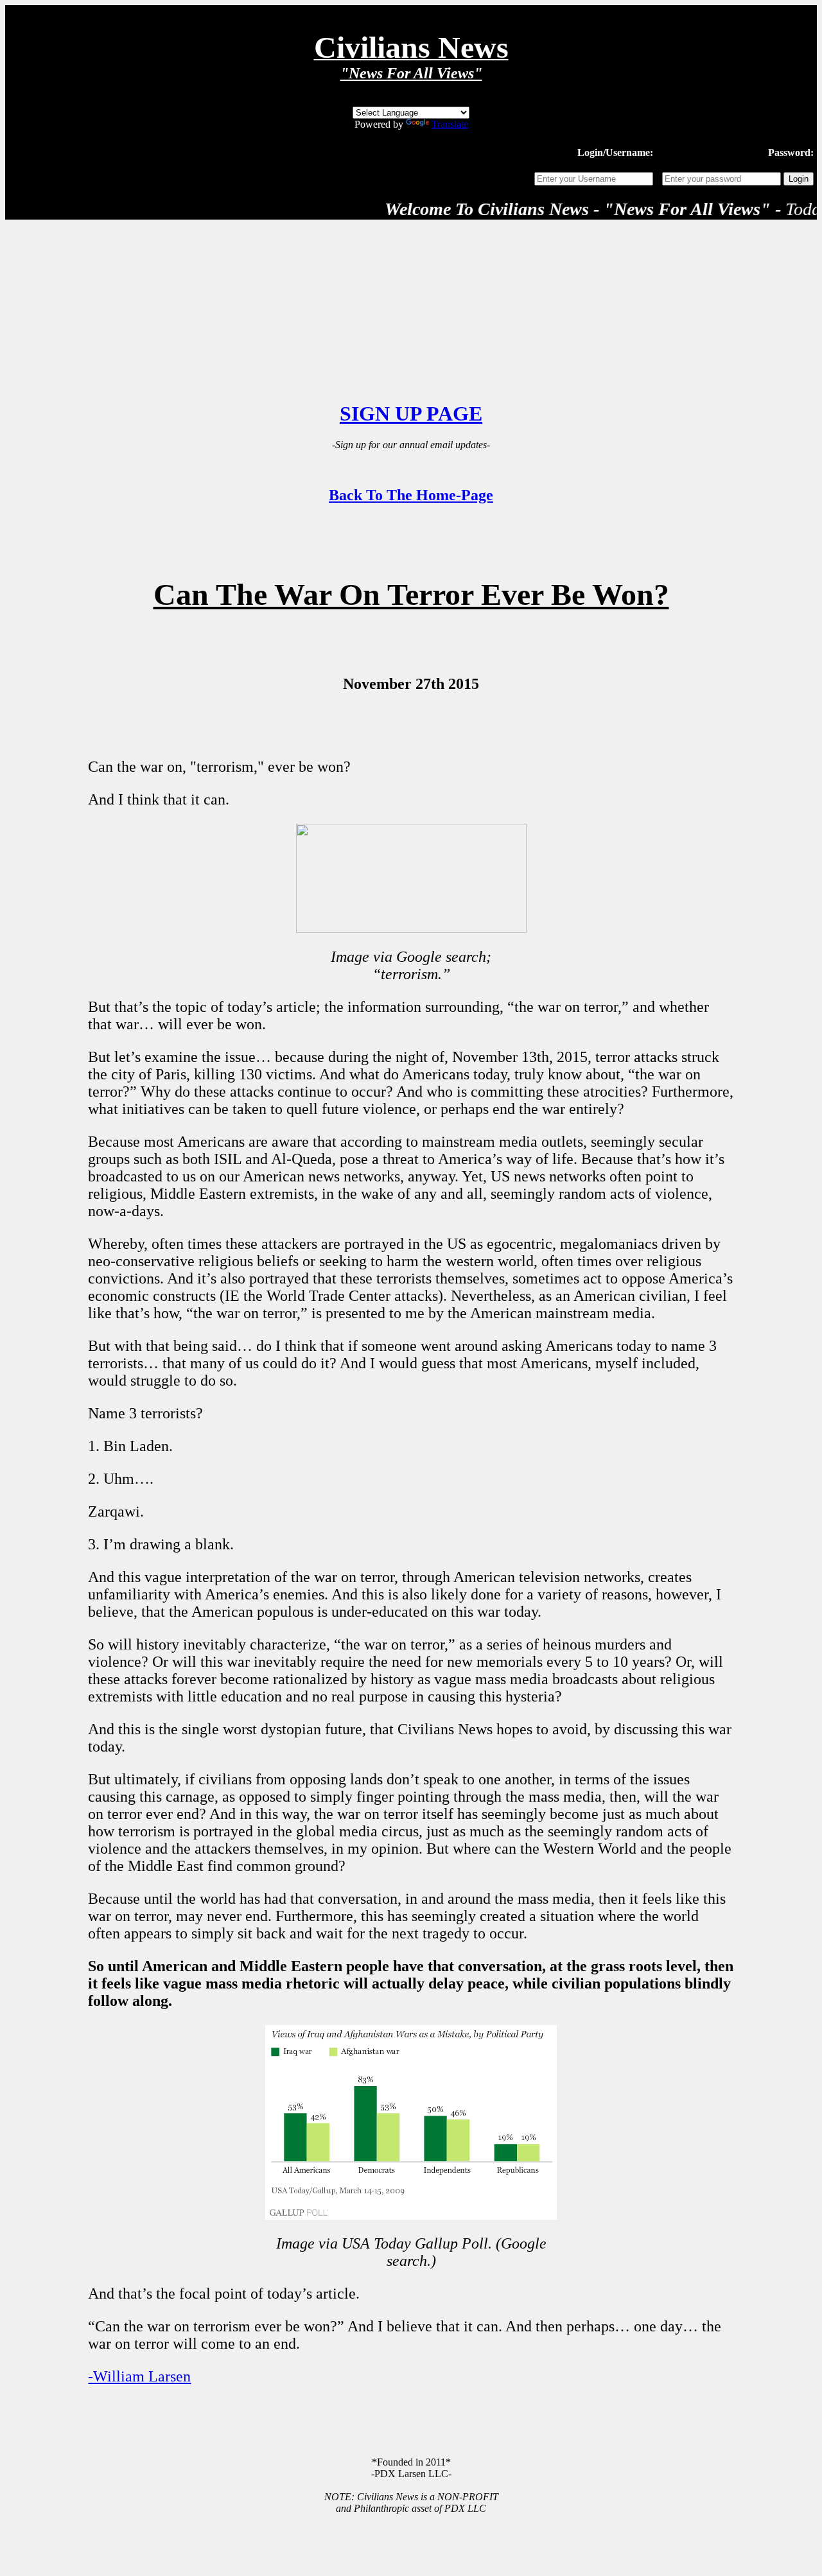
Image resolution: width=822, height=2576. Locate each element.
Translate (450, 124)
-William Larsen (139, 2376)
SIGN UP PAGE (411, 413)
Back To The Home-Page (411, 495)
